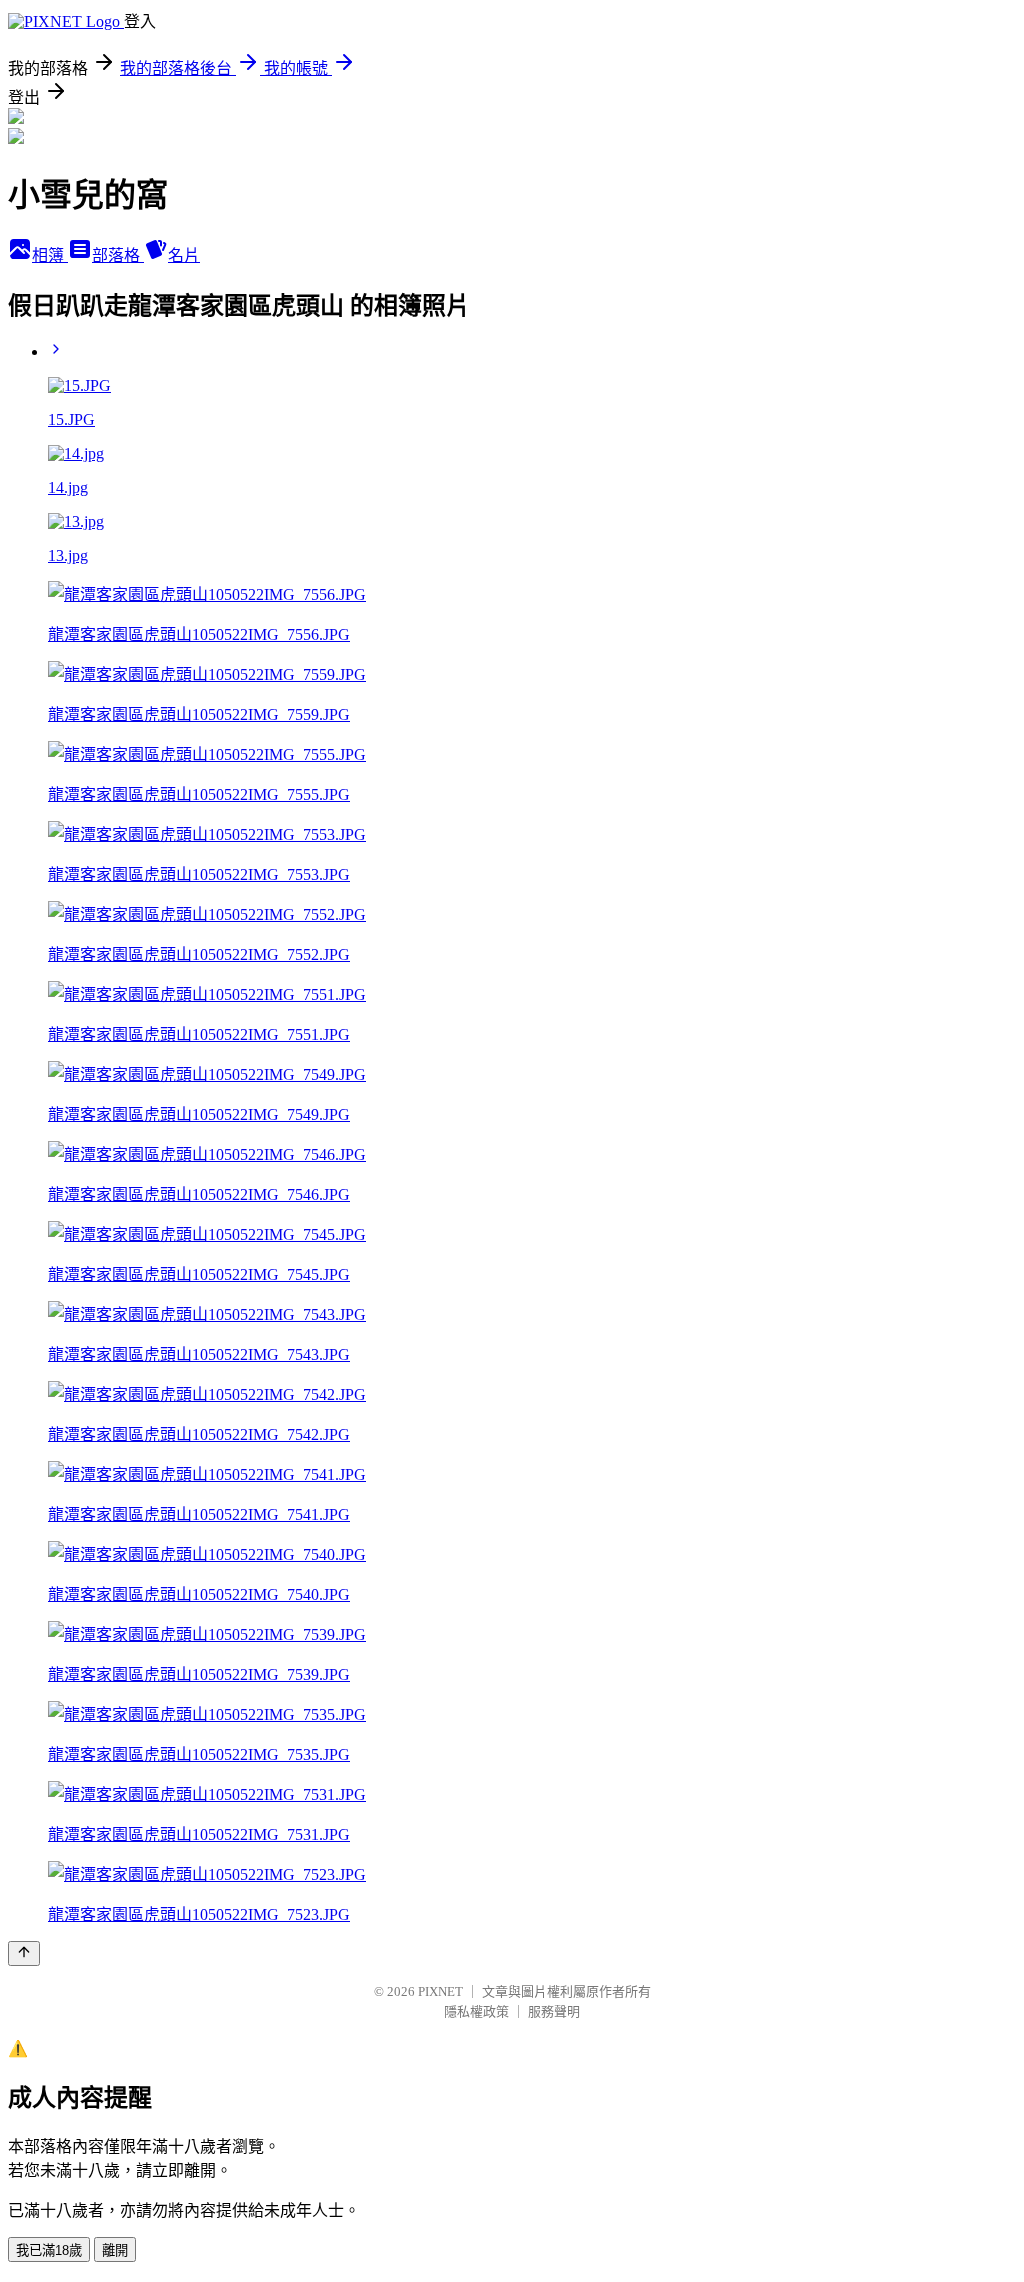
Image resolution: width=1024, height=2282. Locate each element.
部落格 (118, 255)
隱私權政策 (476, 2011)
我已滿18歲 (49, 2250)
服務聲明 (554, 2011)
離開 (115, 2250)
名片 (184, 255)
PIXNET (440, 1991)
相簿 (50, 255)
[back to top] (24, 1953)
